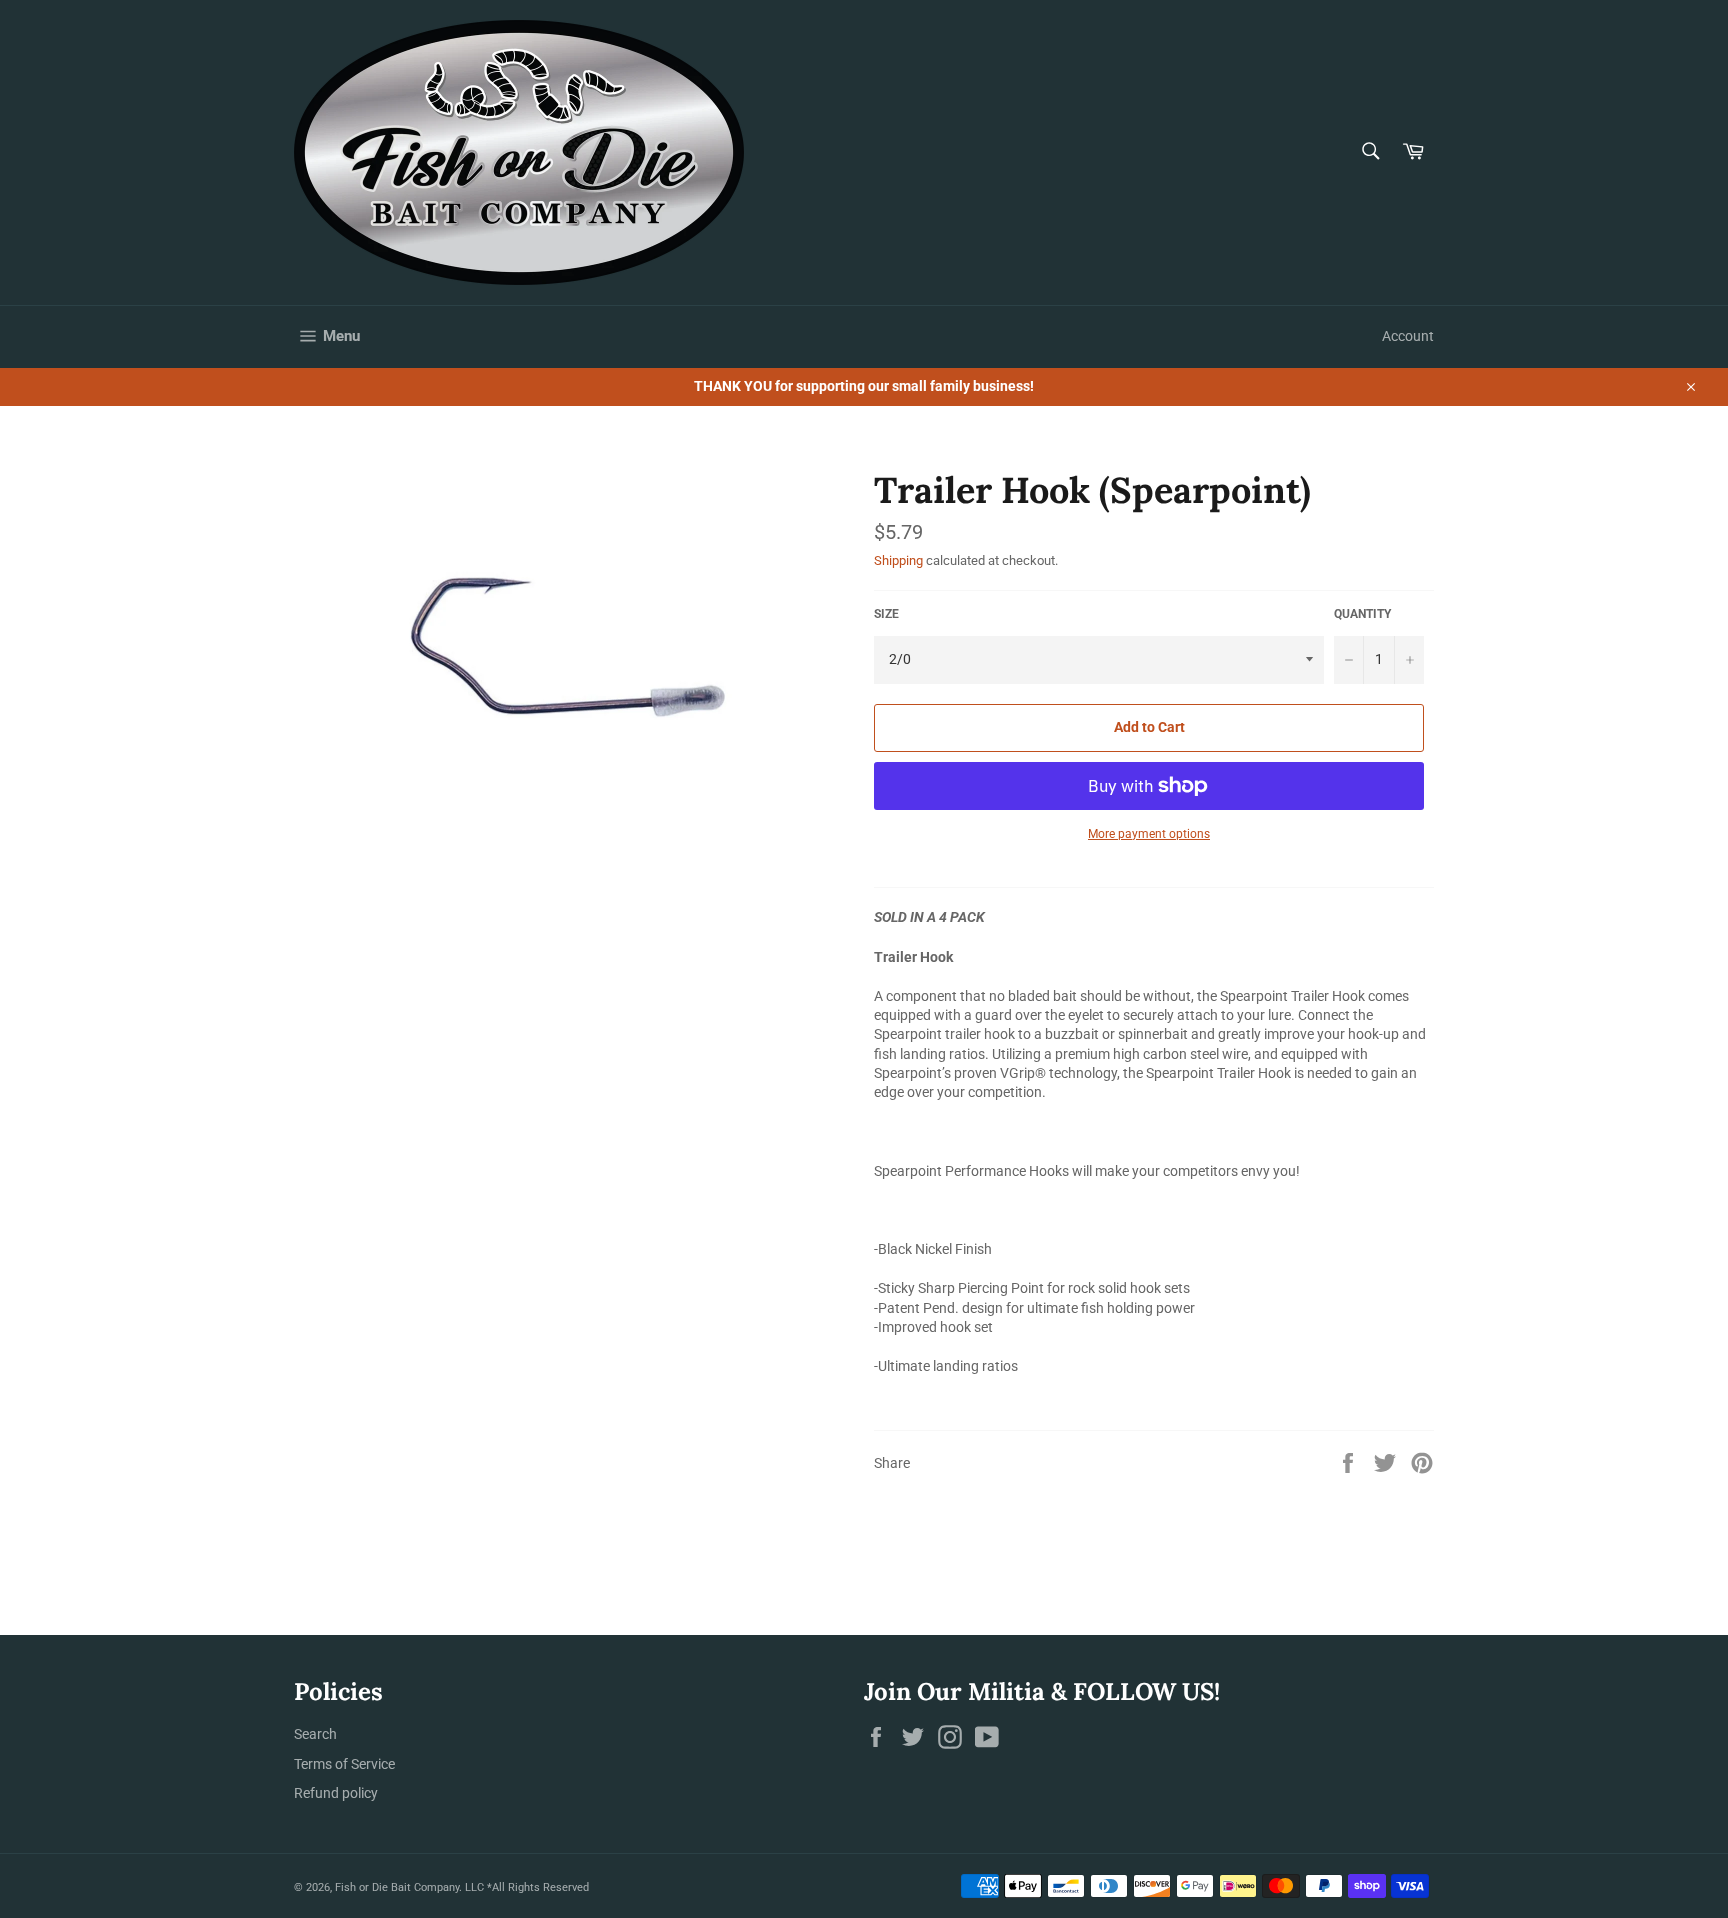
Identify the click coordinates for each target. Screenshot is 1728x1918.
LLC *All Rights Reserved (527, 1887)
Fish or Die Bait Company (397, 1887)
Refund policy (336, 1793)
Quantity (1362, 614)
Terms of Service (344, 1764)
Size (886, 614)
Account (1408, 336)
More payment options (1149, 834)
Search (315, 1734)
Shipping (898, 560)
